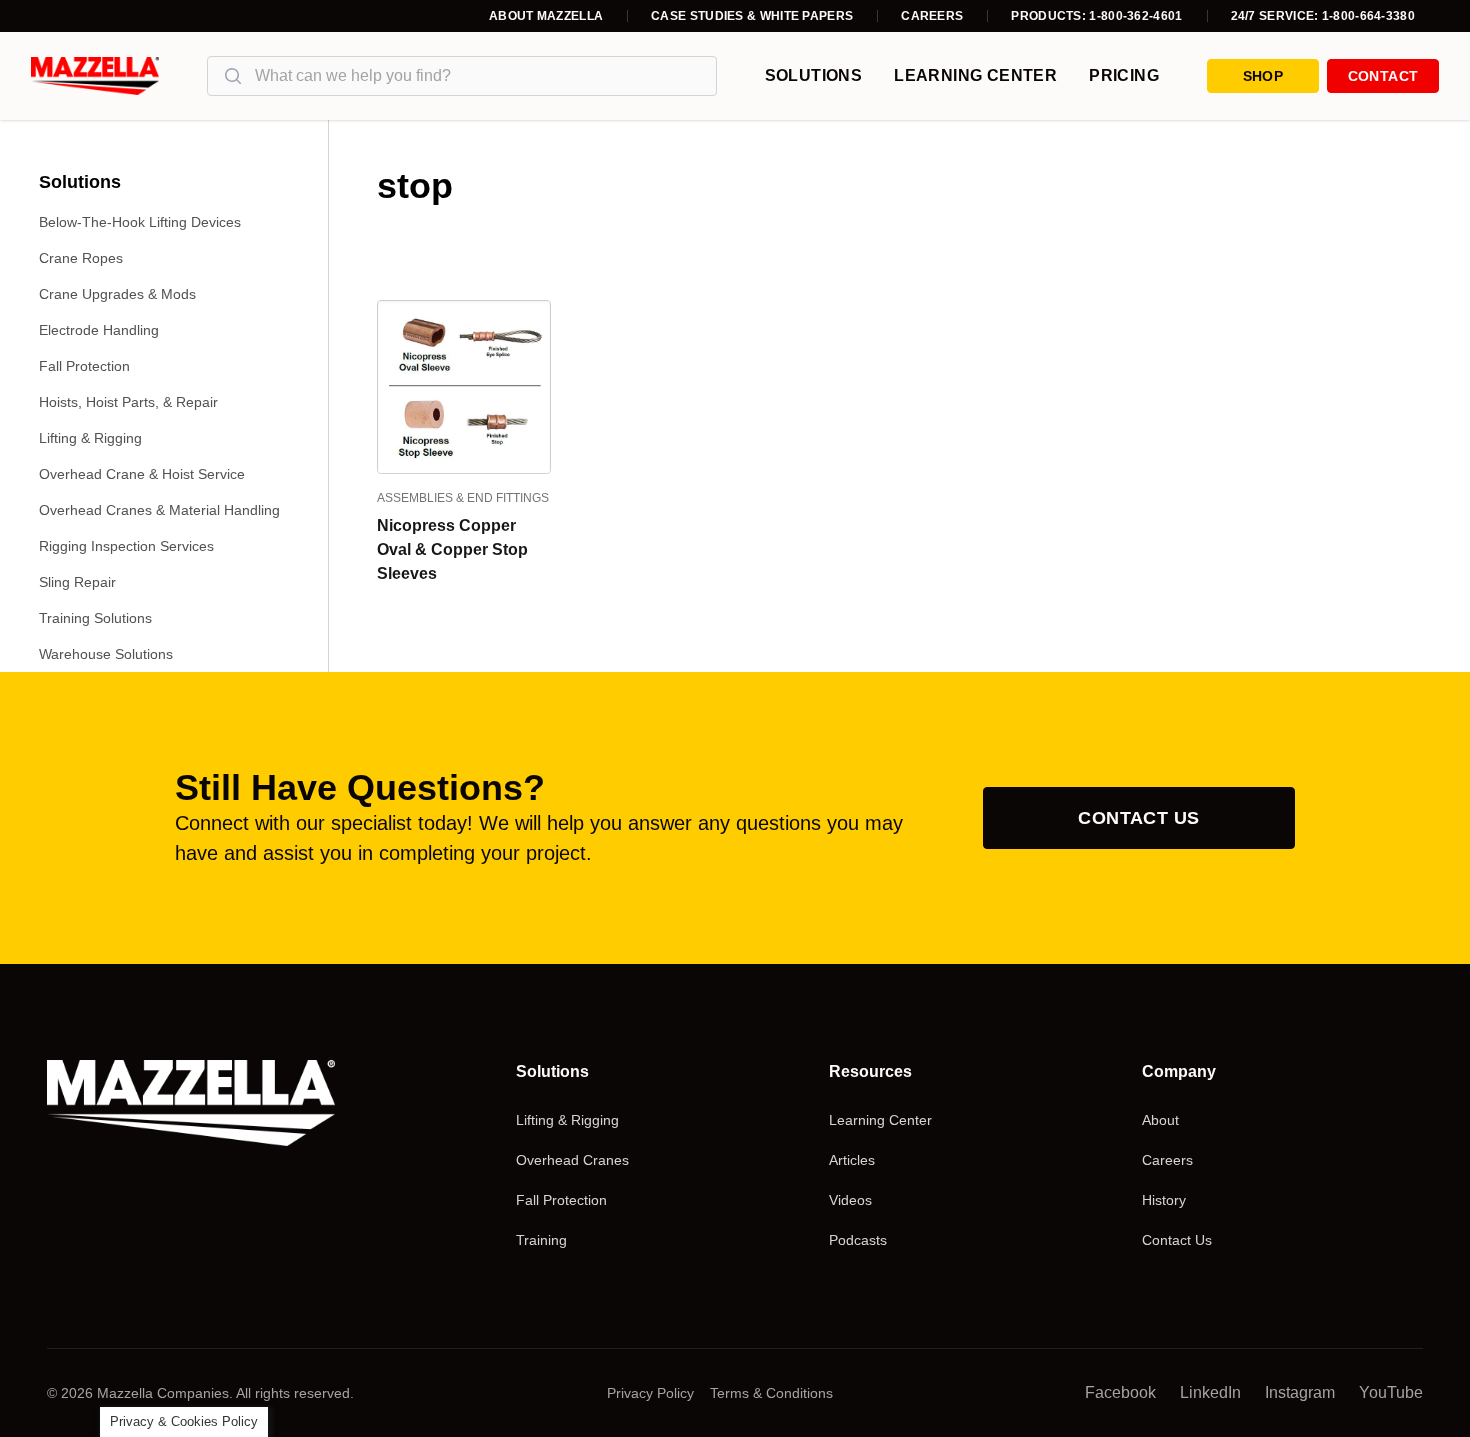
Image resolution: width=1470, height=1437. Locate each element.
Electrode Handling (99, 330)
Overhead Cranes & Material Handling (159, 510)
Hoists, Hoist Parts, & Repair (128, 402)
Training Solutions (95, 618)
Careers (932, 16)
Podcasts (858, 1240)
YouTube (1391, 1392)
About (1160, 1120)
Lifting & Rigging (90, 438)
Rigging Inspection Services (126, 546)
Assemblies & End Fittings (463, 498)
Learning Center (975, 75)
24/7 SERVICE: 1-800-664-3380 (1323, 16)
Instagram (1300, 1392)
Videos (850, 1200)
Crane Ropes (81, 258)
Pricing (1124, 75)
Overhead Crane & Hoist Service (142, 474)
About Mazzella (546, 16)
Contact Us (1139, 818)
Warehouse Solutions (106, 654)
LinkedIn (1210, 1392)
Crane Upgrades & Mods (117, 294)
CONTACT (1383, 76)
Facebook (1120, 1392)
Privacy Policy (650, 1393)
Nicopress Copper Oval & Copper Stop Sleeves (452, 549)
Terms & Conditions (771, 1393)
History (1164, 1200)
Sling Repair (77, 582)
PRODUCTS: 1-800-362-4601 (1096, 16)
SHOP (1263, 76)
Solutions (814, 75)
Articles (852, 1160)
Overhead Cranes (572, 1160)
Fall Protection (84, 366)
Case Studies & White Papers (752, 16)
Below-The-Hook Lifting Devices (140, 222)
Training (541, 1240)
